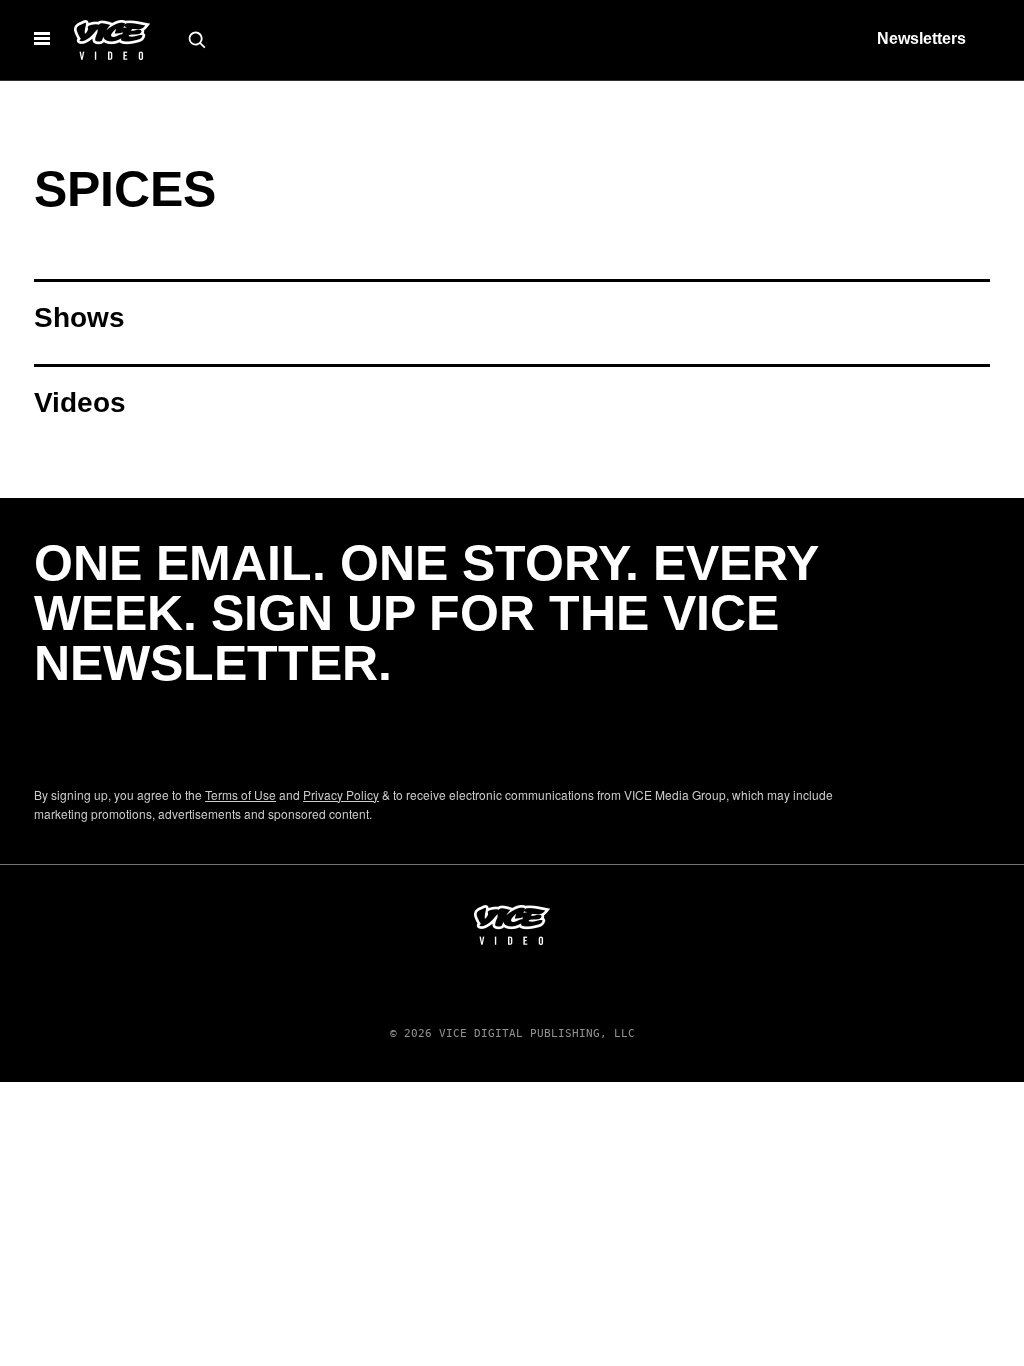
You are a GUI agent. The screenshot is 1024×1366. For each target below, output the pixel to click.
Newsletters (921, 38)
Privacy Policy (341, 794)
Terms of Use (240, 794)
